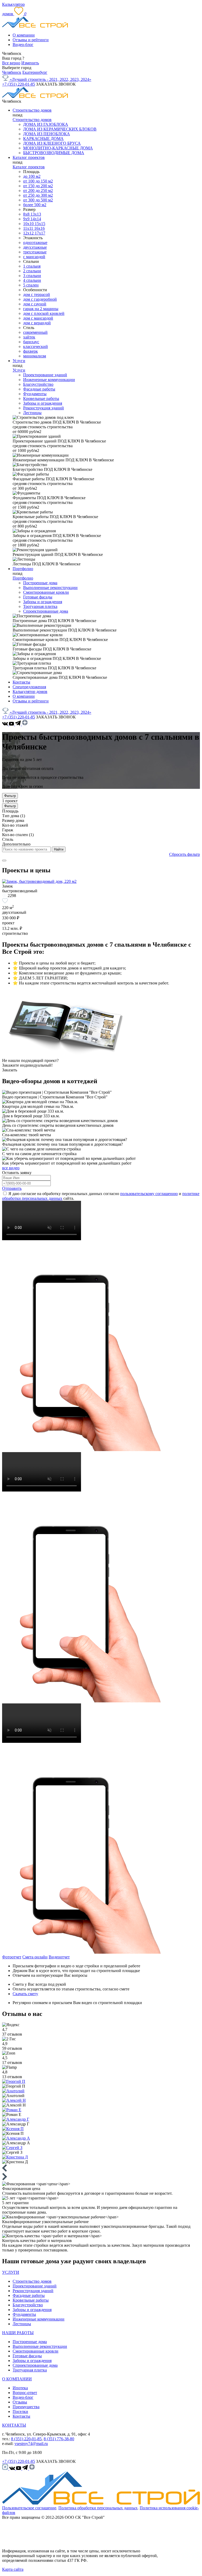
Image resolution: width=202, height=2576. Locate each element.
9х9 (27, 219)
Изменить (30, 63)
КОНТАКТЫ (14, 2425)
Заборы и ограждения (43, 403)
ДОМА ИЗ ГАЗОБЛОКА (46, 124)
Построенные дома (40, 583)
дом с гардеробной (40, 299)
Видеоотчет (59, 1957)
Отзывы (20, 2402)
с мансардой (34, 257)
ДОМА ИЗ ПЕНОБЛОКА (47, 134)
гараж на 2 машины (41, 309)
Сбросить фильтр (185, 854)
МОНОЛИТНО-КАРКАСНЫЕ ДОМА (58, 148)
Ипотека (20, 2388)
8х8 (27, 214)
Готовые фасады (38, 597)
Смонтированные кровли (46, 592)
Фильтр (10, 796)
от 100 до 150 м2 (38, 181)
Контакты (21, 682)
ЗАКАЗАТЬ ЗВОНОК (56, 84)
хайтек (29, 337)
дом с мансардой (38, 318)
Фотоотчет (12, 1957)
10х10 (29, 224)
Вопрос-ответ (25, 2393)
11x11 (29, 228)
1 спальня (32, 266)
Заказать (10, 1070)
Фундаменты (35, 394)
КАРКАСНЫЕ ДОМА (43, 139)
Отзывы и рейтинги (31, 40)
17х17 (40, 233)
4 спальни (32, 280)
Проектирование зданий (45, 375)
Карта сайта (13, 2569)
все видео (11, 1168)
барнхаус (31, 342)
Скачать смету (25, 1994)
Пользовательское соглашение (29, 2508)
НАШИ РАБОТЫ (18, 2333)
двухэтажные (35, 247)
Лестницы (32, 413)
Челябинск (12, 72)
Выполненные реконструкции (50, 588)
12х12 (29, 233)
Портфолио (23, 569)
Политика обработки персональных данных (98, 2508)
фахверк (31, 351)
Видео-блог (23, 45)
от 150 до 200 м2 (38, 186)
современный (35, 332)
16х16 (39, 228)
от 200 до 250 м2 (38, 191)
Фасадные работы (39, 389)
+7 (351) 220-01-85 (19, 84)
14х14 (36, 219)
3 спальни (32, 276)
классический (36, 346)
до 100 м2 (32, 176)
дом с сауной (35, 304)
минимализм (35, 356)
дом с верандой (37, 323)
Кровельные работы (41, 398)
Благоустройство (38, 384)
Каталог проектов (29, 157)
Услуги (19, 361)
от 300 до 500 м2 (38, 200)
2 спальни (32, 271)
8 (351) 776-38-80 (59, 2439)
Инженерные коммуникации (49, 380)
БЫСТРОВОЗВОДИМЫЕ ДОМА (54, 153)
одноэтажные (35, 243)
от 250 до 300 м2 (38, 195)
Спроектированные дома (46, 611)
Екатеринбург (35, 72)
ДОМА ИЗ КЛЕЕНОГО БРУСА (52, 143)
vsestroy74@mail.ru (31, 2444)
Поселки (20, 2411)
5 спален (31, 285)
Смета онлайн (35, 1957)
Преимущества (26, 2407)
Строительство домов (32, 110)
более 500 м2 (35, 205)
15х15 (40, 224)
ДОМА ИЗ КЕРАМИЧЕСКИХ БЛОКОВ (60, 129)
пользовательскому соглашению (149, 1194)
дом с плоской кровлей (44, 313)
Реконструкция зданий (44, 408)
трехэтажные (35, 252)
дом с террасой (37, 294)
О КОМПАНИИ (17, 2379)
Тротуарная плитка (40, 606)
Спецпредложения (29, 687)
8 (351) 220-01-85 (26, 2439)
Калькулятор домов (30, 692)
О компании (24, 35)
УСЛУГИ (11, 2272)
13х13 (36, 214)
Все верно (11, 63)
